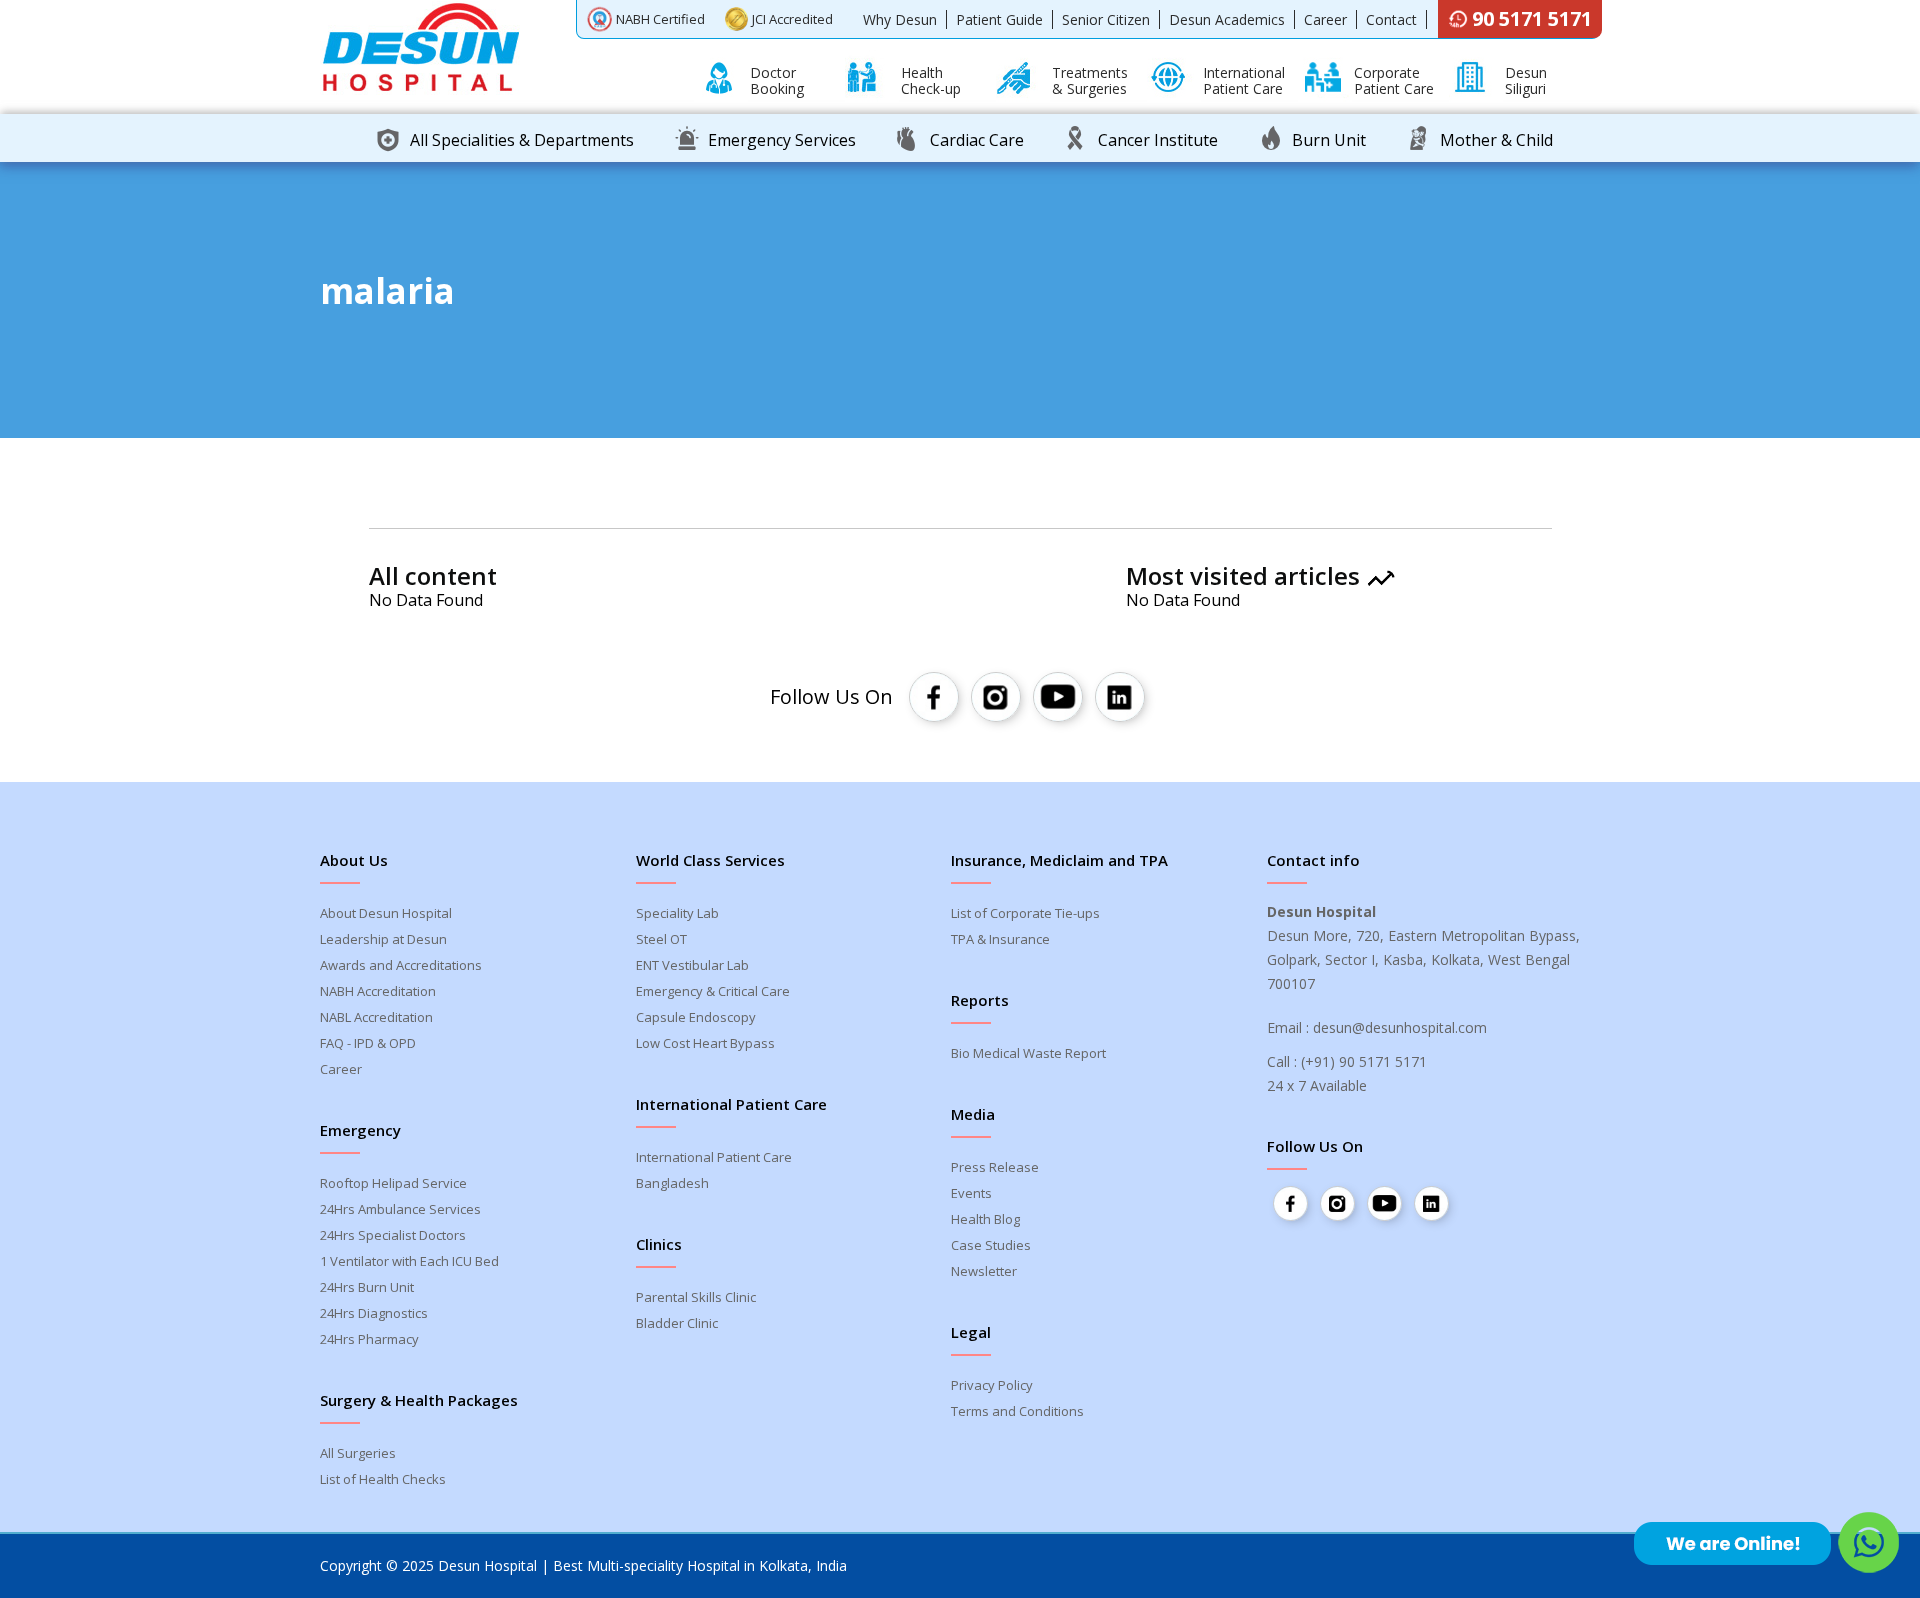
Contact (1391, 19)
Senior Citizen (1106, 19)
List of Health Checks (383, 1479)
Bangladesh (672, 1183)
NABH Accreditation (378, 991)
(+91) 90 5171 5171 (1364, 1061)
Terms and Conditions (1017, 1411)
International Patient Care (714, 1157)
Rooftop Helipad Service (393, 1183)
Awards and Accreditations (401, 965)
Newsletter (984, 1271)
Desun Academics (1227, 19)
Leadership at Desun (383, 939)
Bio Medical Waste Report (1028, 1053)
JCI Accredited (792, 19)
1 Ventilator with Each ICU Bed (409, 1261)
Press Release (995, 1167)
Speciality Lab (677, 913)
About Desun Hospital (386, 913)
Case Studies (991, 1245)
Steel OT (661, 939)
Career (1325, 19)
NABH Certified (660, 19)
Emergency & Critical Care (713, 991)
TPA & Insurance (1000, 939)
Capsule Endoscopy (696, 1017)
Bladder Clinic (677, 1323)
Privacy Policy (992, 1385)
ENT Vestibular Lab (692, 965)
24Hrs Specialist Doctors (393, 1235)
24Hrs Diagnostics (374, 1313)
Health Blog (985, 1219)
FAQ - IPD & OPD (368, 1043)
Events (971, 1193)
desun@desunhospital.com (1400, 1027)
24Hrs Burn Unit (367, 1287)
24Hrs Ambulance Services (400, 1209)
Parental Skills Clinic (696, 1297)
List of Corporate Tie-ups (1025, 913)
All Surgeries (358, 1453)
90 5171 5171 (1532, 18)
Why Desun (900, 19)
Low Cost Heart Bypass (705, 1043)
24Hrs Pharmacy (369, 1339)
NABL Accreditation (376, 1017)
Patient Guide (999, 19)
